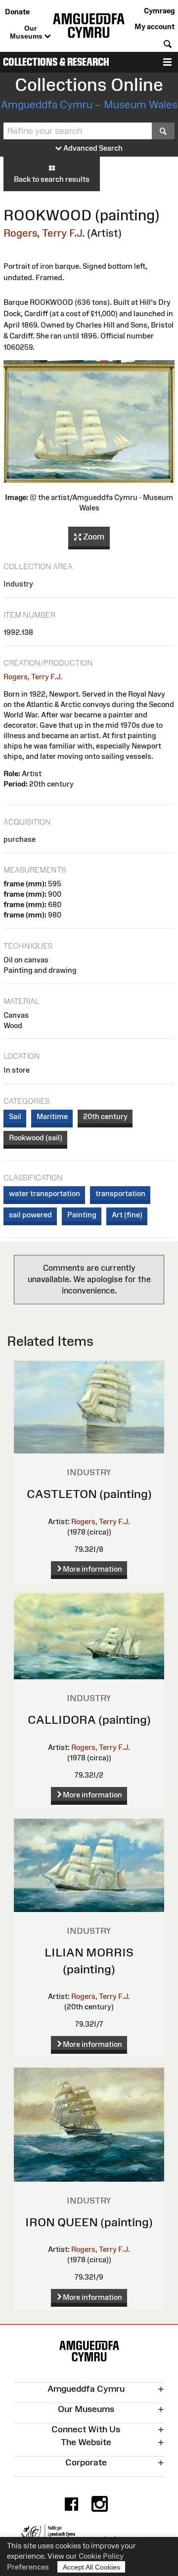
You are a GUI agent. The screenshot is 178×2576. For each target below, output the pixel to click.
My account (155, 26)
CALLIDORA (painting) (89, 1720)
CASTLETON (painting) (89, 1494)
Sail (15, 1116)
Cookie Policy (101, 2556)
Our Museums (27, 32)
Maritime (52, 1116)
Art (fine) (127, 1215)
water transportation (44, 1193)
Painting (82, 1215)
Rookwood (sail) (36, 1138)
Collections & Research (56, 62)
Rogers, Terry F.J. (44, 233)
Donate (17, 12)
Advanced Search (92, 148)
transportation (120, 1193)
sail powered (30, 1215)
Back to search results (52, 179)
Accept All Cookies (91, 2567)
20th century (105, 1116)
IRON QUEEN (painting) (89, 2222)
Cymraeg (159, 11)
